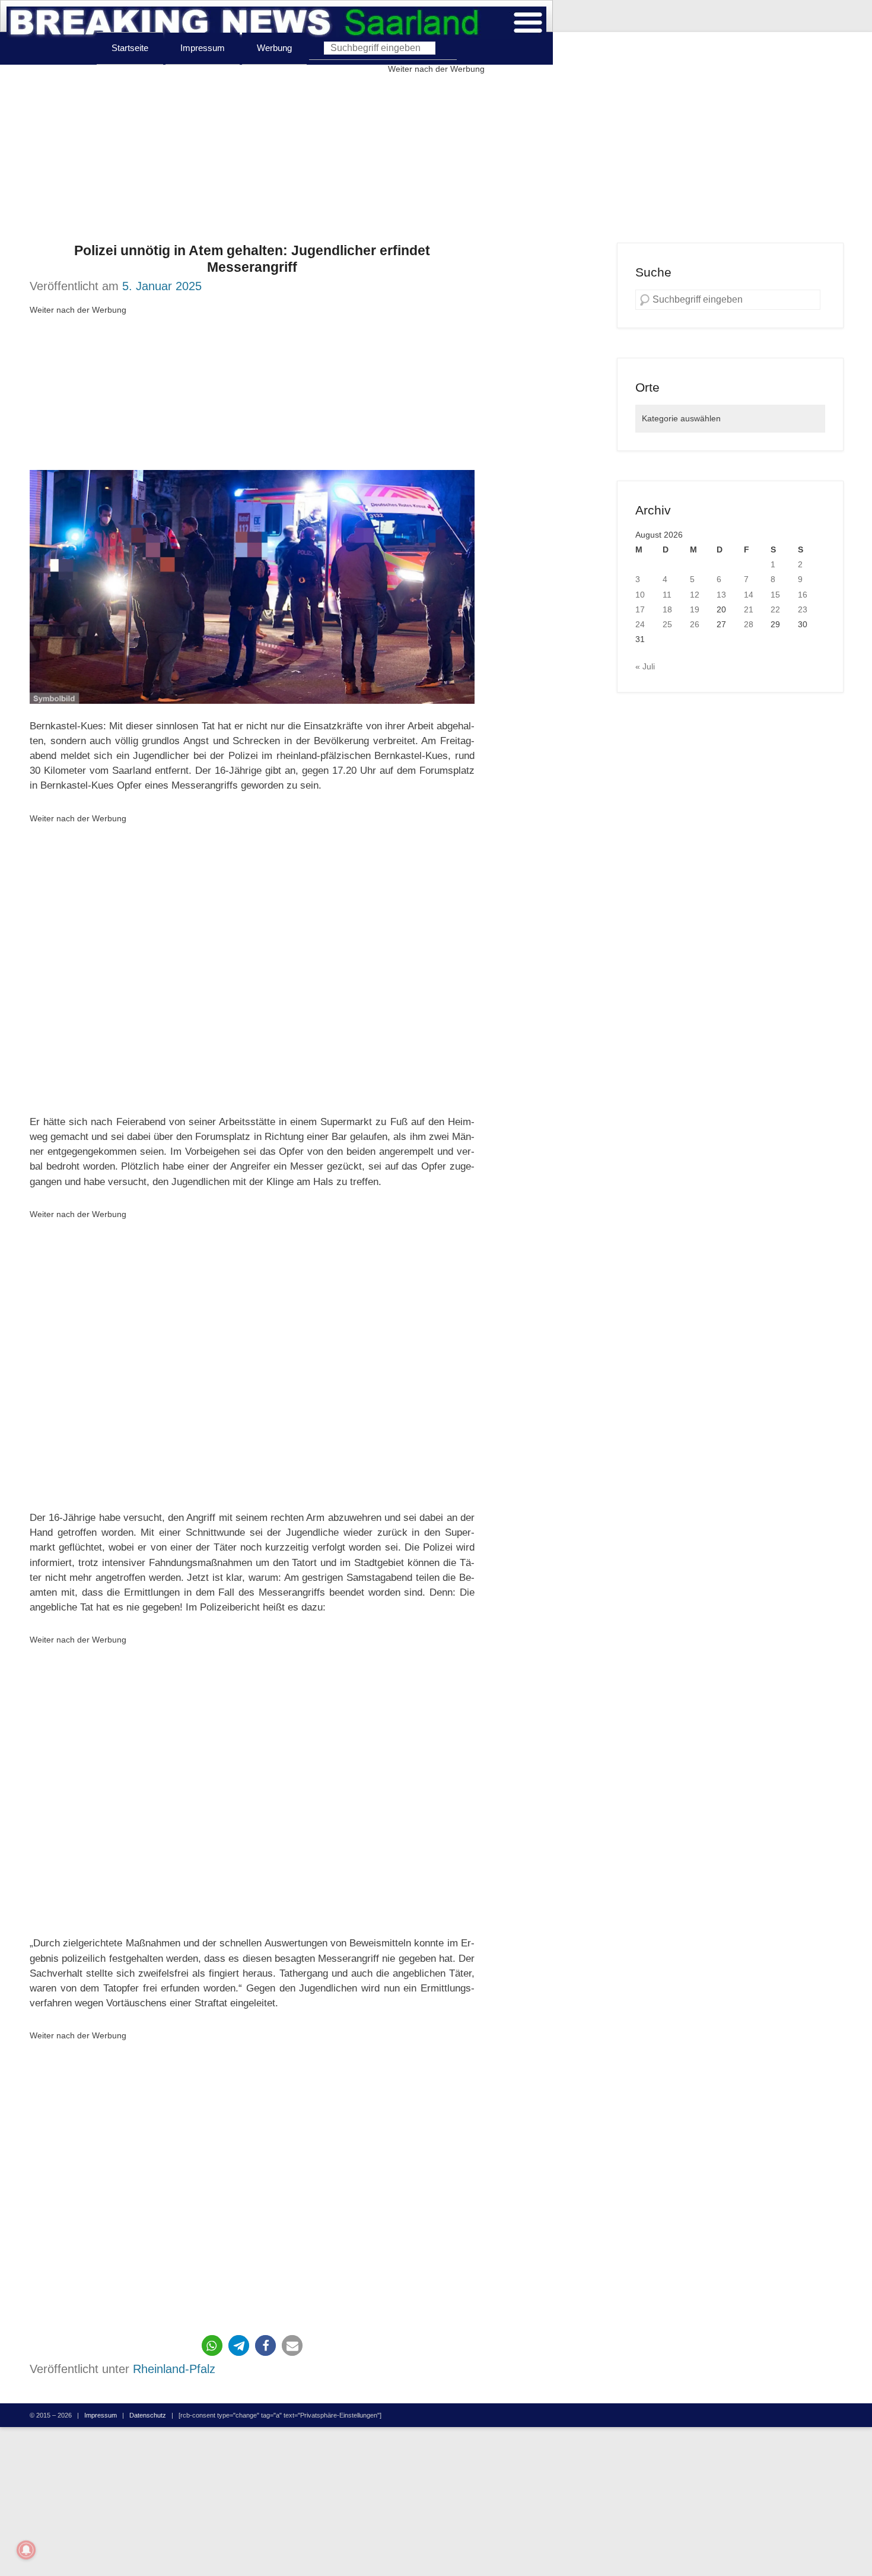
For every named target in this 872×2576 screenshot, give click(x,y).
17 (640, 609)
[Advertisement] (436, 160)
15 (775, 595)
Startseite (130, 48)
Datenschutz (148, 2415)
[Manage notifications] (26, 2550)
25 (667, 624)
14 (749, 595)
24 (640, 624)
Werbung (274, 48)
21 (749, 609)
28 (749, 624)
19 (695, 609)
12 (695, 595)
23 (803, 609)
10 (640, 595)
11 (667, 595)
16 (803, 595)
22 (775, 609)
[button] (212, 2345)
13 (721, 595)
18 (667, 609)
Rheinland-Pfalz (174, 2369)
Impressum (203, 48)
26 (695, 624)
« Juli (645, 666)
